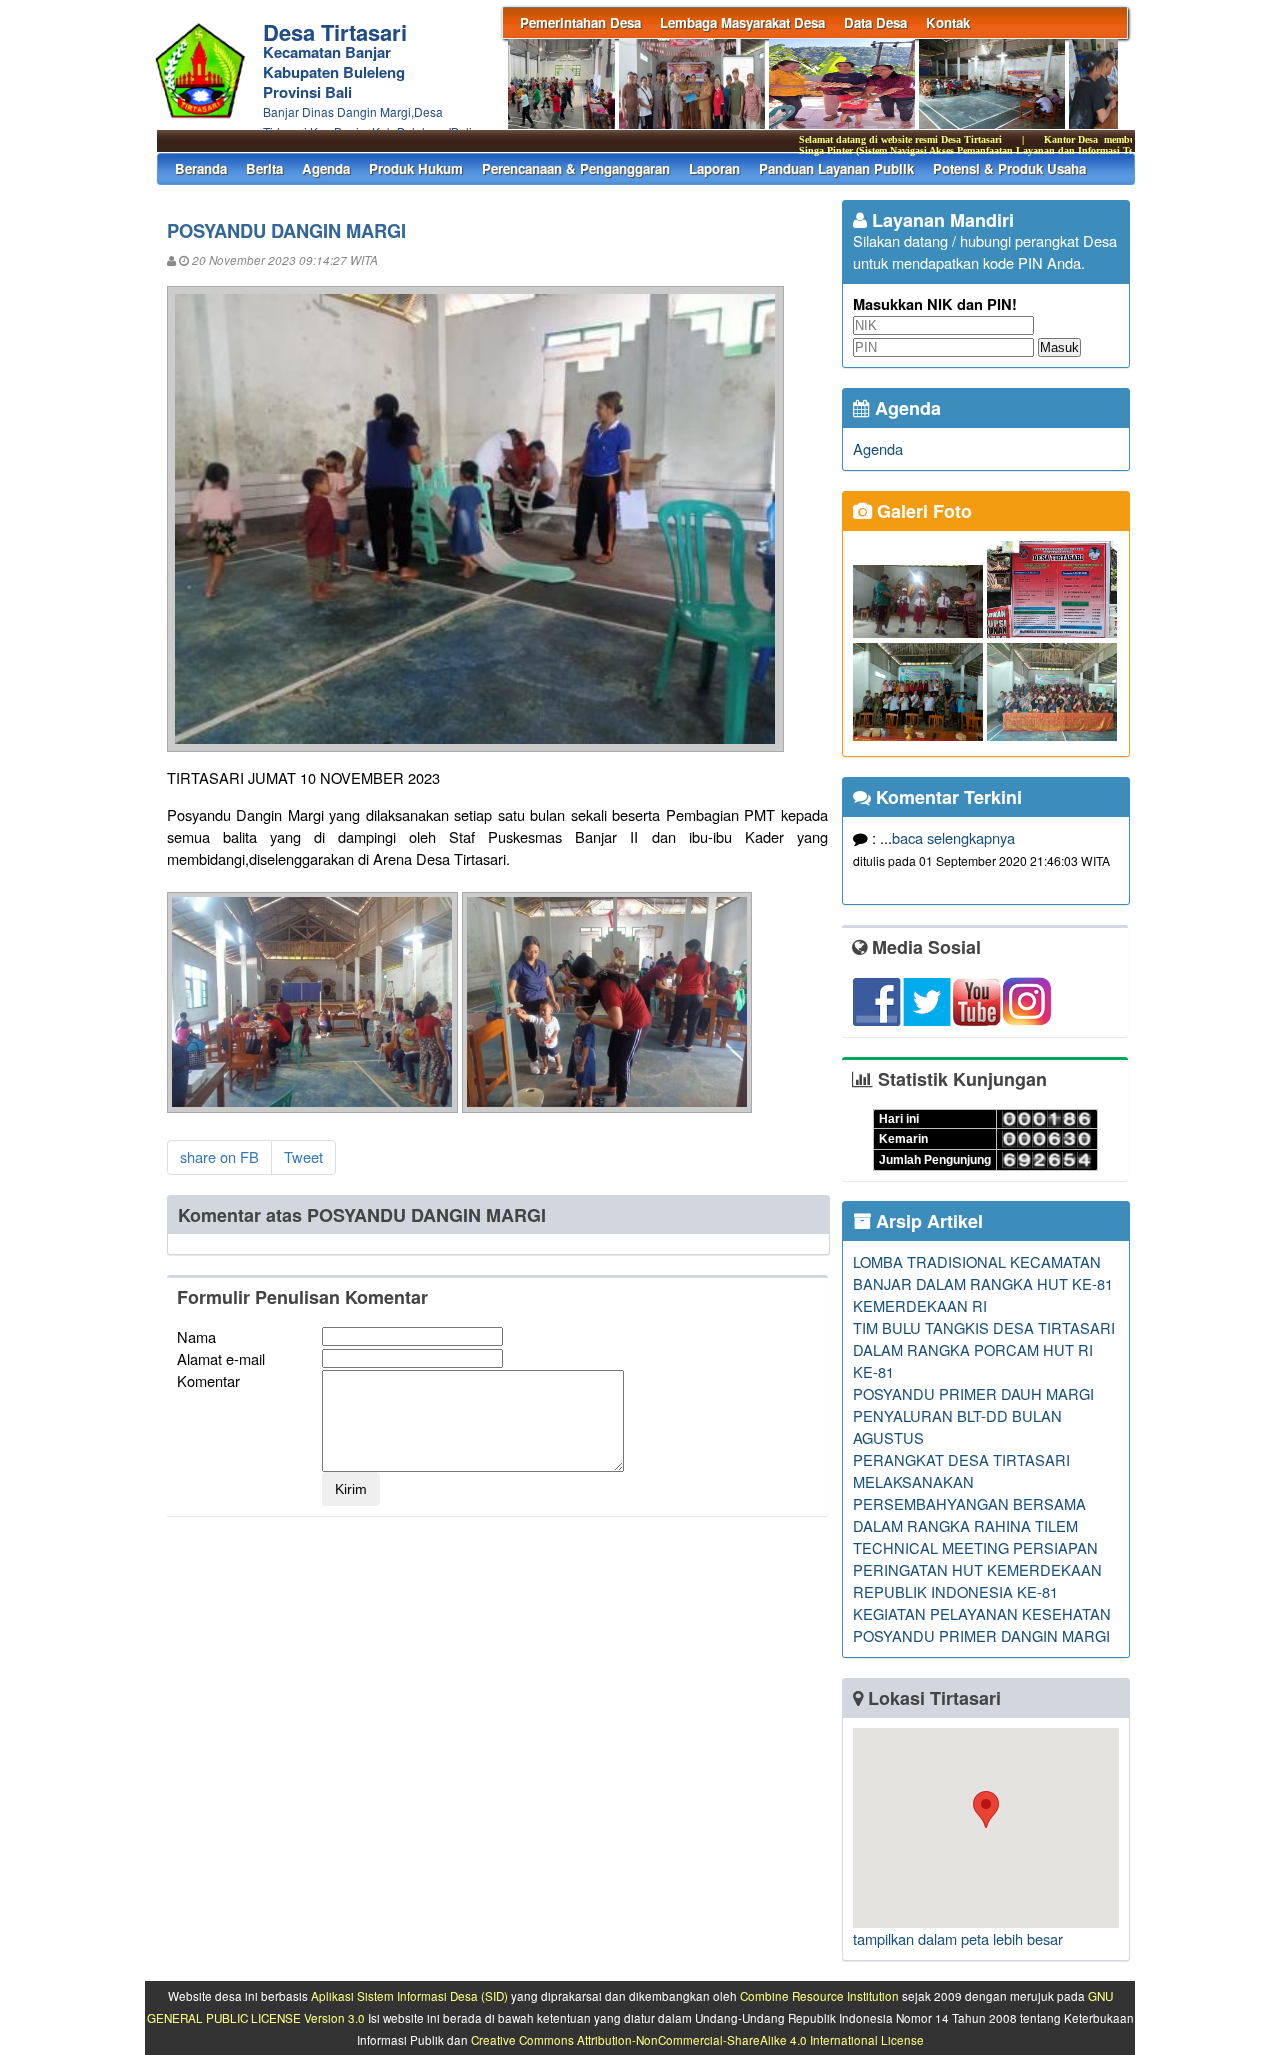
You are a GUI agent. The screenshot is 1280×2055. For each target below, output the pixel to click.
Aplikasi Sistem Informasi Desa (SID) (409, 1996)
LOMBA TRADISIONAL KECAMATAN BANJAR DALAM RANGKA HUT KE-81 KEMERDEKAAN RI (983, 1283)
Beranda (201, 168)
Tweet (303, 1156)
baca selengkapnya (953, 837)
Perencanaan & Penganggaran (576, 168)
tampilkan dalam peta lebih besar (958, 1938)
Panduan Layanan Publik (836, 168)
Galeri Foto (922, 511)
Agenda (326, 168)
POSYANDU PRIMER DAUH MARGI (973, 1393)
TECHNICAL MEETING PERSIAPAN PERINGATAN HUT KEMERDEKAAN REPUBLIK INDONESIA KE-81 (977, 1569)
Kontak (948, 22)
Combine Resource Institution (819, 1996)
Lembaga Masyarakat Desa (742, 22)
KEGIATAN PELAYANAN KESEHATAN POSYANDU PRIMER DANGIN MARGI (982, 1624)
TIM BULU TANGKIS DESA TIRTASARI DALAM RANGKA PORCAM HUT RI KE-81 (984, 1349)
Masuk (1059, 347)
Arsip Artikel (927, 1221)
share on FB (219, 1156)
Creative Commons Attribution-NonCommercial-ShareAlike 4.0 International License (697, 2040)
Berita (264, 168)
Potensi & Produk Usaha (1009, 168)
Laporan (714, 168)
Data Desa (875, 22)
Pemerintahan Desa (580, 22)
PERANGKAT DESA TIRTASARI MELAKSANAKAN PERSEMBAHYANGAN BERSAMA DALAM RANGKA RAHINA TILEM (969, 1492)
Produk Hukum (416, 168)
